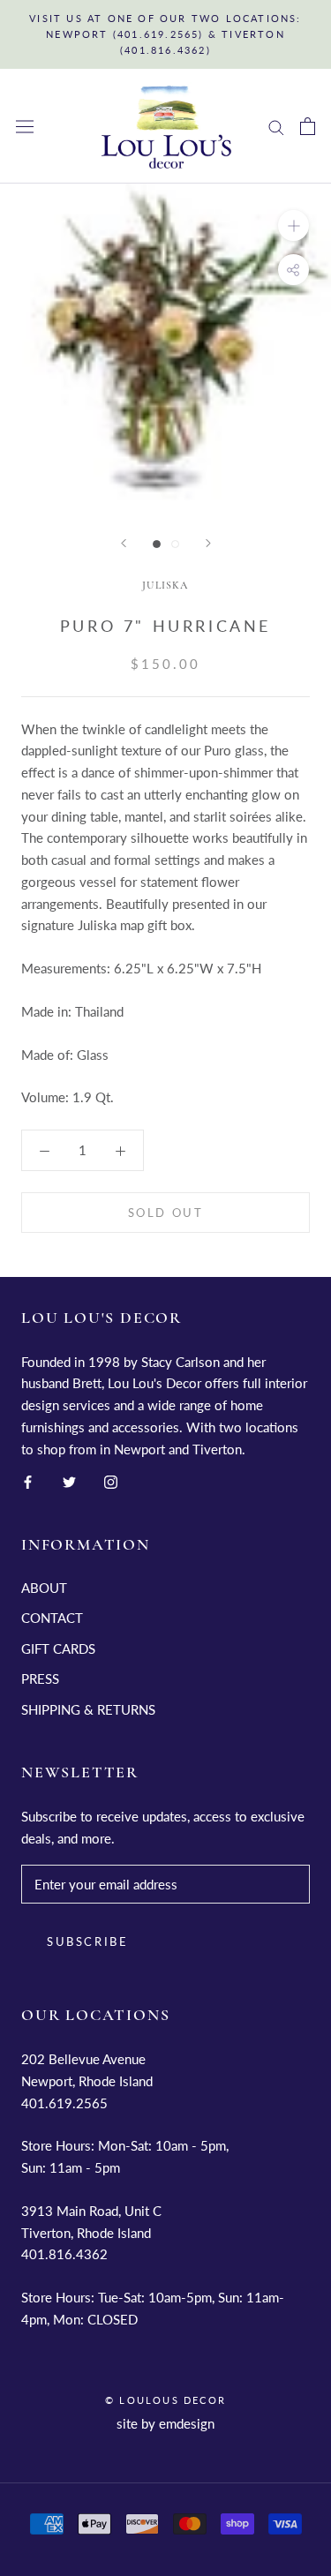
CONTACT (52, 1618)
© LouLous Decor (165, 2400)
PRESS (40, 1679)
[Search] (276, 126)
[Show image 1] (157, 544)
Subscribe (87, 1941)
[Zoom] (293, 225)
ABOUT (44, 1588)
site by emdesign (165, 2423)
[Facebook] (28, 1480)
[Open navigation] (25, 127)
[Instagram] (111, 1480)
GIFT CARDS (58, 1648)
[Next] (208, 543)
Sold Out (166, 1213)
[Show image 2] (175, 544)
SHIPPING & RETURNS (88, 1709)
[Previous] (124, 543)
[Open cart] (308, 126)
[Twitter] (69, 1480)
